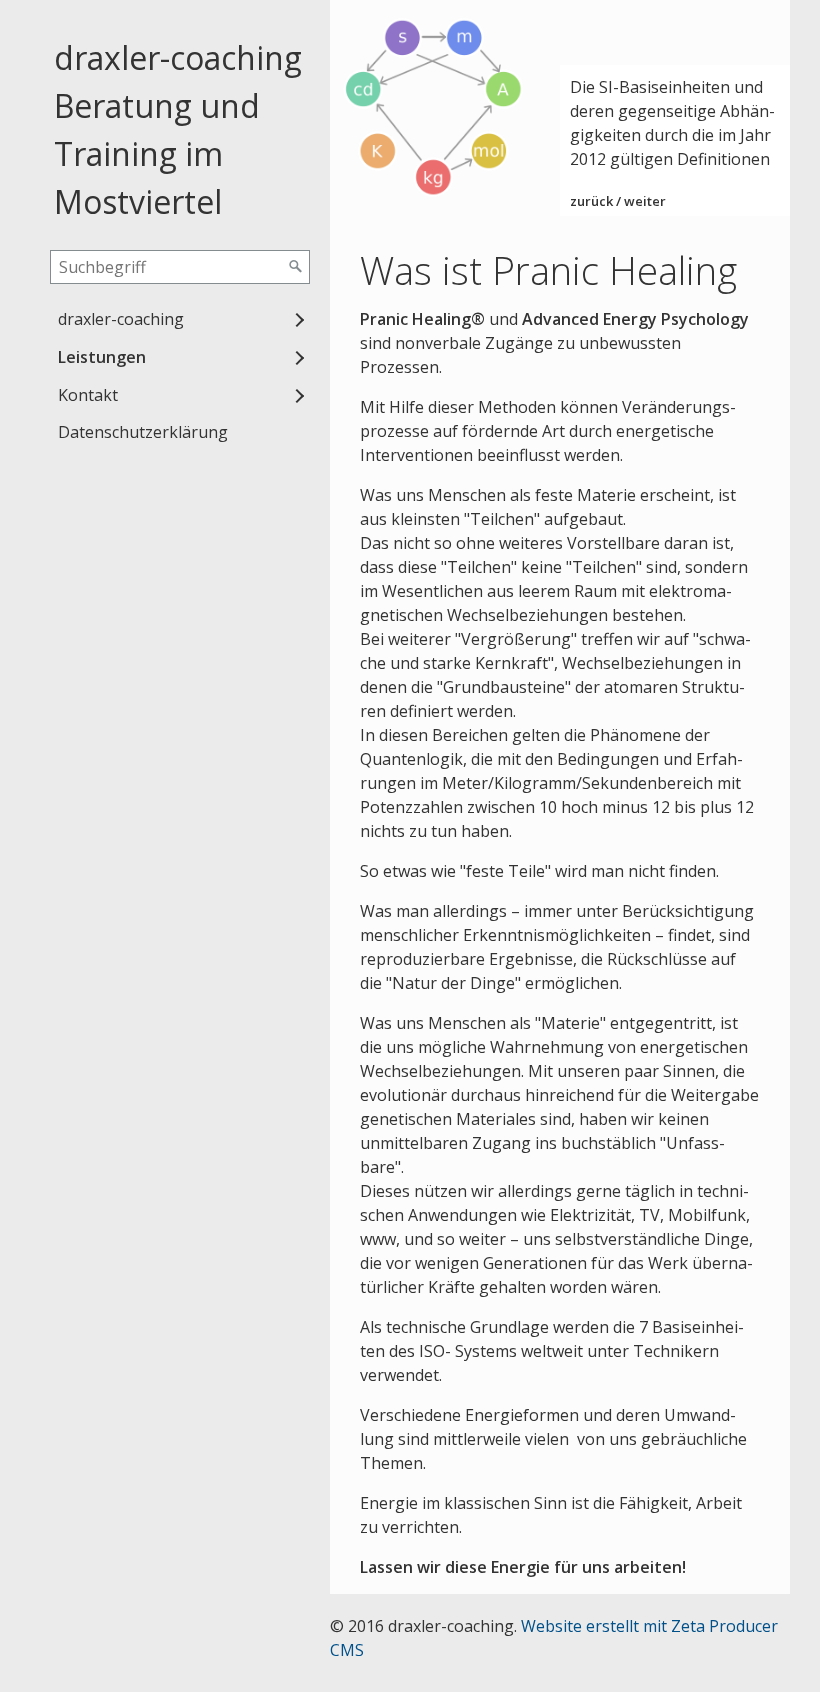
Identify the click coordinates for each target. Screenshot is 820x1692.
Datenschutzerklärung (143, 432)
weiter (645, 201)
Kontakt (88, 395)
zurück (591, 201)
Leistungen (102, 357)
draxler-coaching (121, 319)
